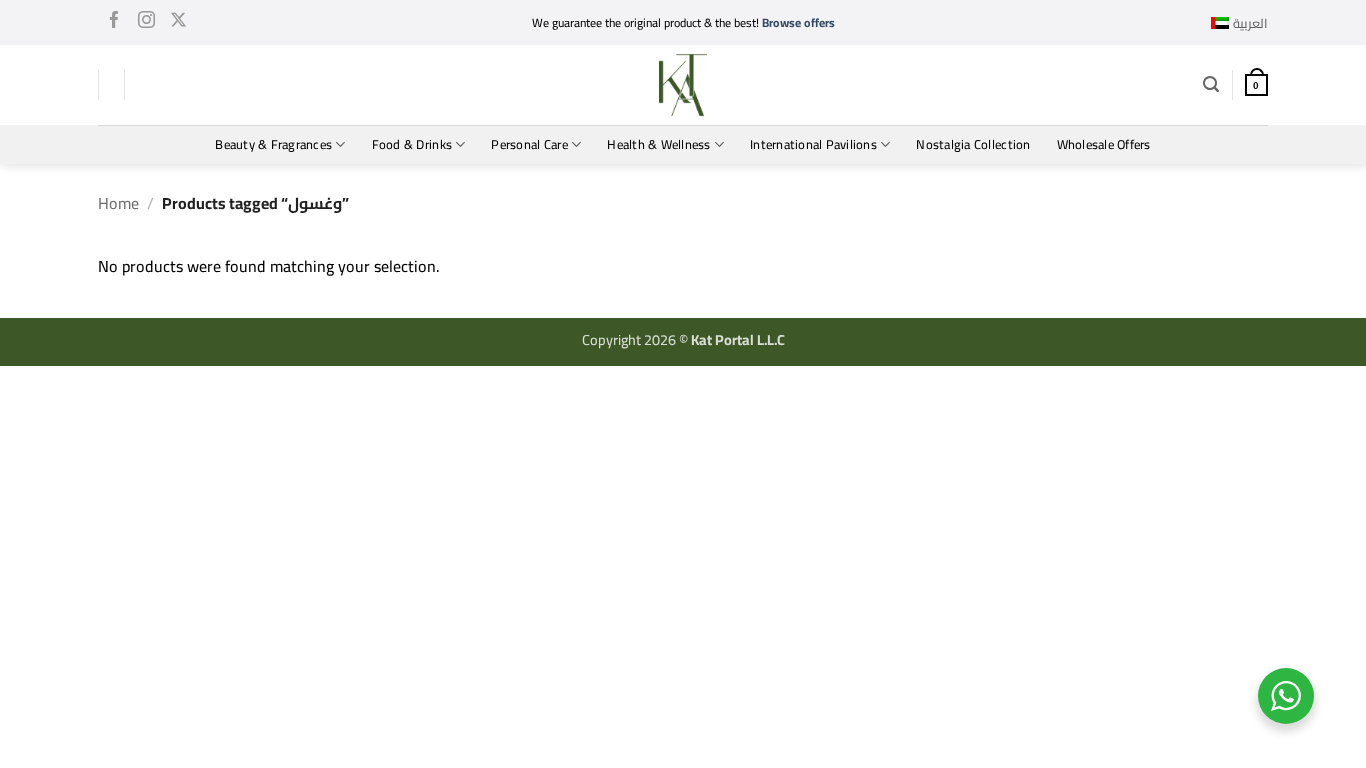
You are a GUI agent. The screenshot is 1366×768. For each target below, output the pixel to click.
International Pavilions (813, 144)
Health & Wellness (658, 144)
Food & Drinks (412, 144)
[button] (1211, 84)
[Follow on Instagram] (146, 23)
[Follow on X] (178, 23)
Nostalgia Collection (973, 144)
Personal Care (529, 144)
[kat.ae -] (683, 85)
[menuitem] (1239, 23)
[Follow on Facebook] (114, 23)
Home (118, 203)
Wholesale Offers (1104, 144)
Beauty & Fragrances (273, 144)
